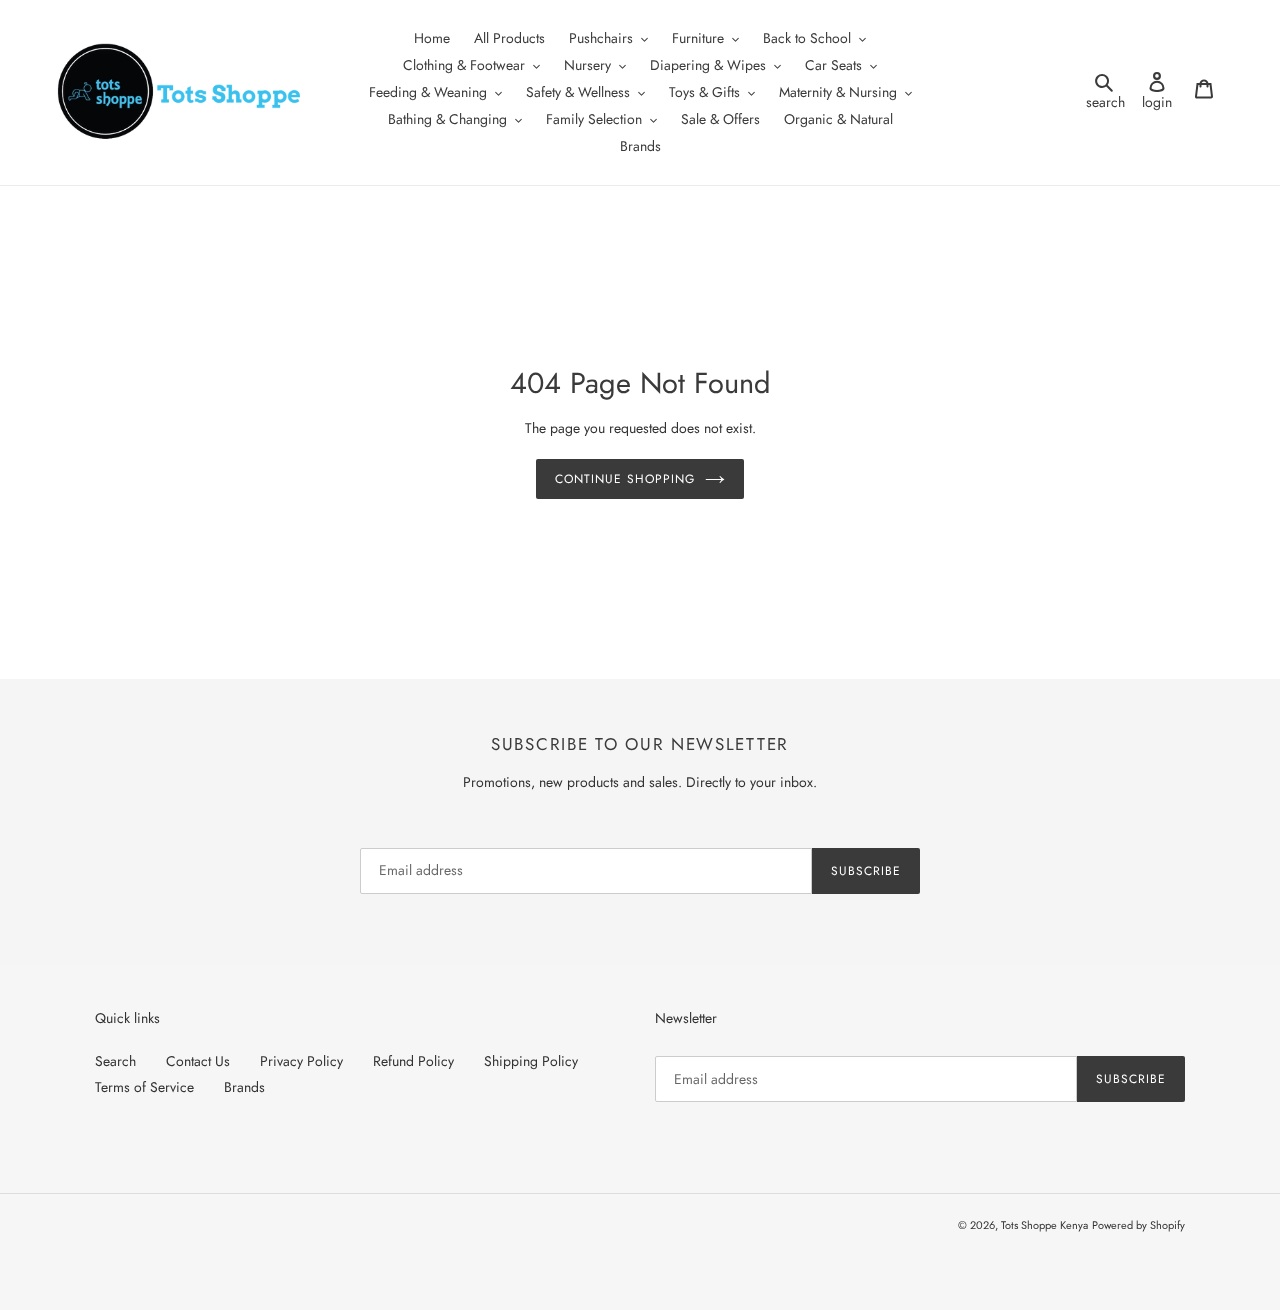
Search (115, 1061)
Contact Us (198, 1061)
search (1108, 91)
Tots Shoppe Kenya (1044, 1225)
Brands (244, 1087)
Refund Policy (413, 1061)
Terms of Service (144, 1087)
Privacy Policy (301, 1061)
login (1162, 91)
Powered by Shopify (1138, 1225)
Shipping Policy (531, 1061)
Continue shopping (624, 479)
